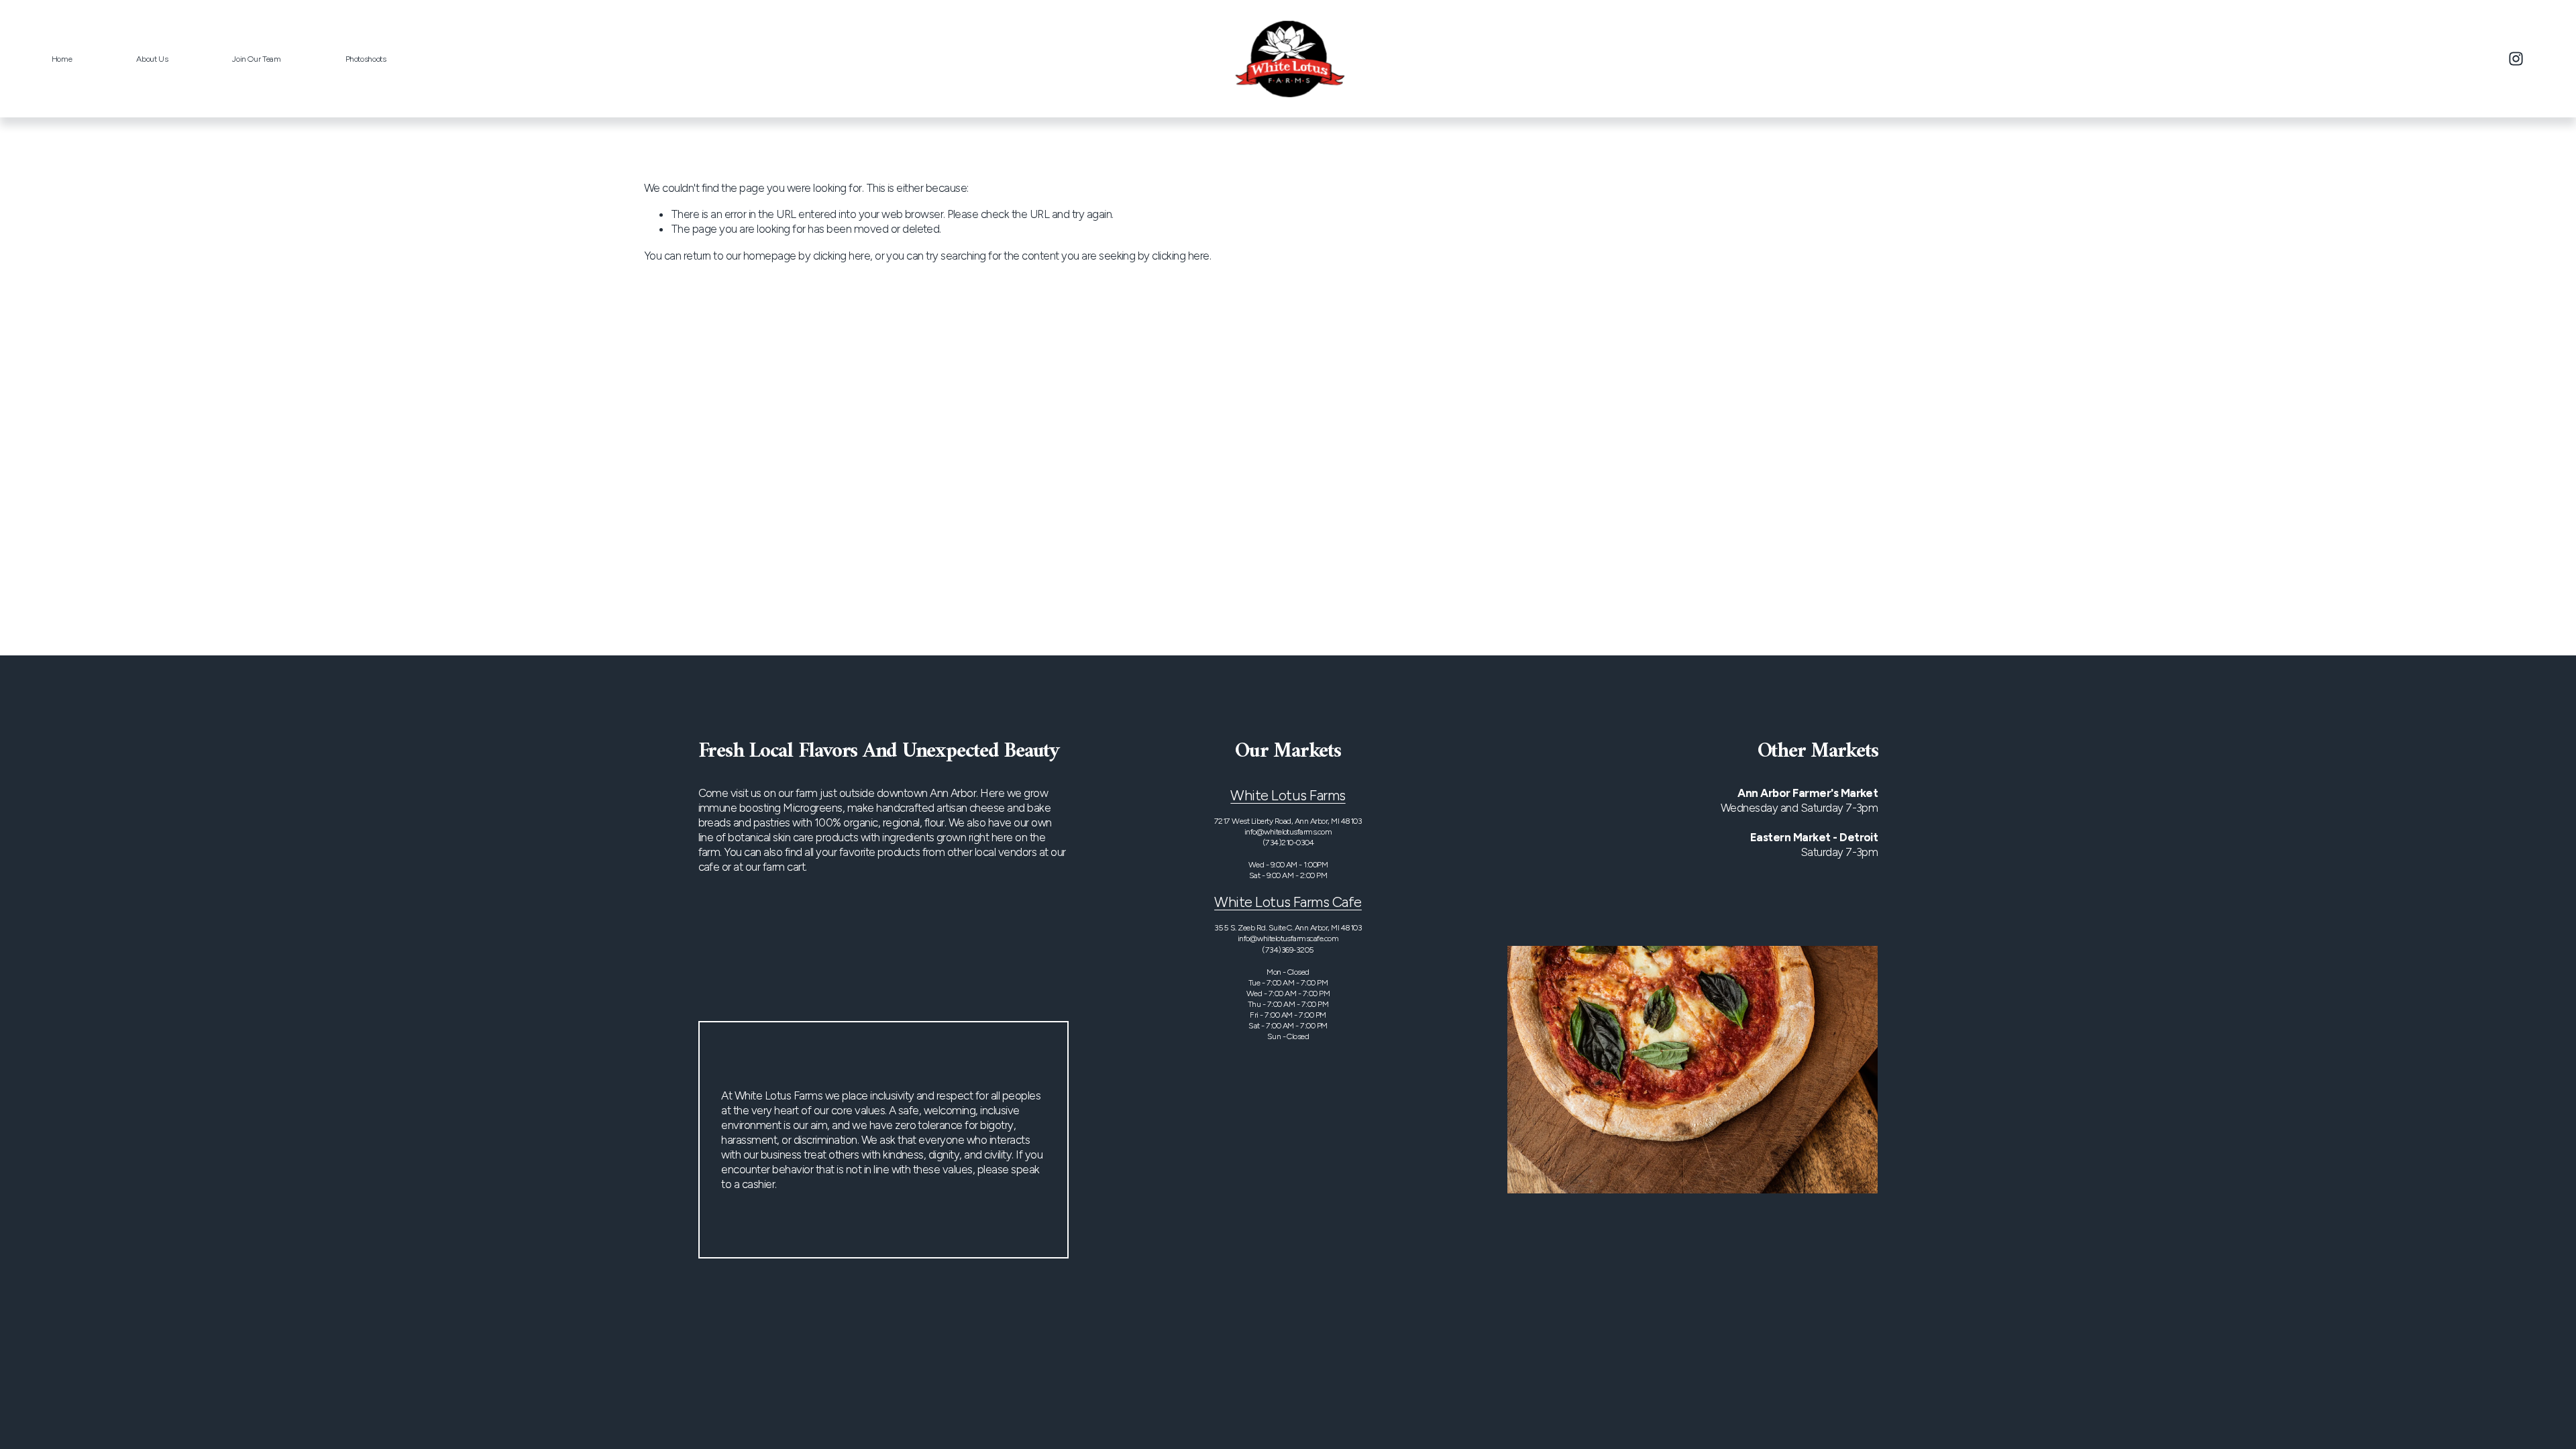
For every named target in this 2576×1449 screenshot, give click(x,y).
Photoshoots (366, 59)
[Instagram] (2516, 59)
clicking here (842, 256)
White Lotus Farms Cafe (1288, 902)
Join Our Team (256, 59)
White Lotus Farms (1288, 795)
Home (62, 59)
